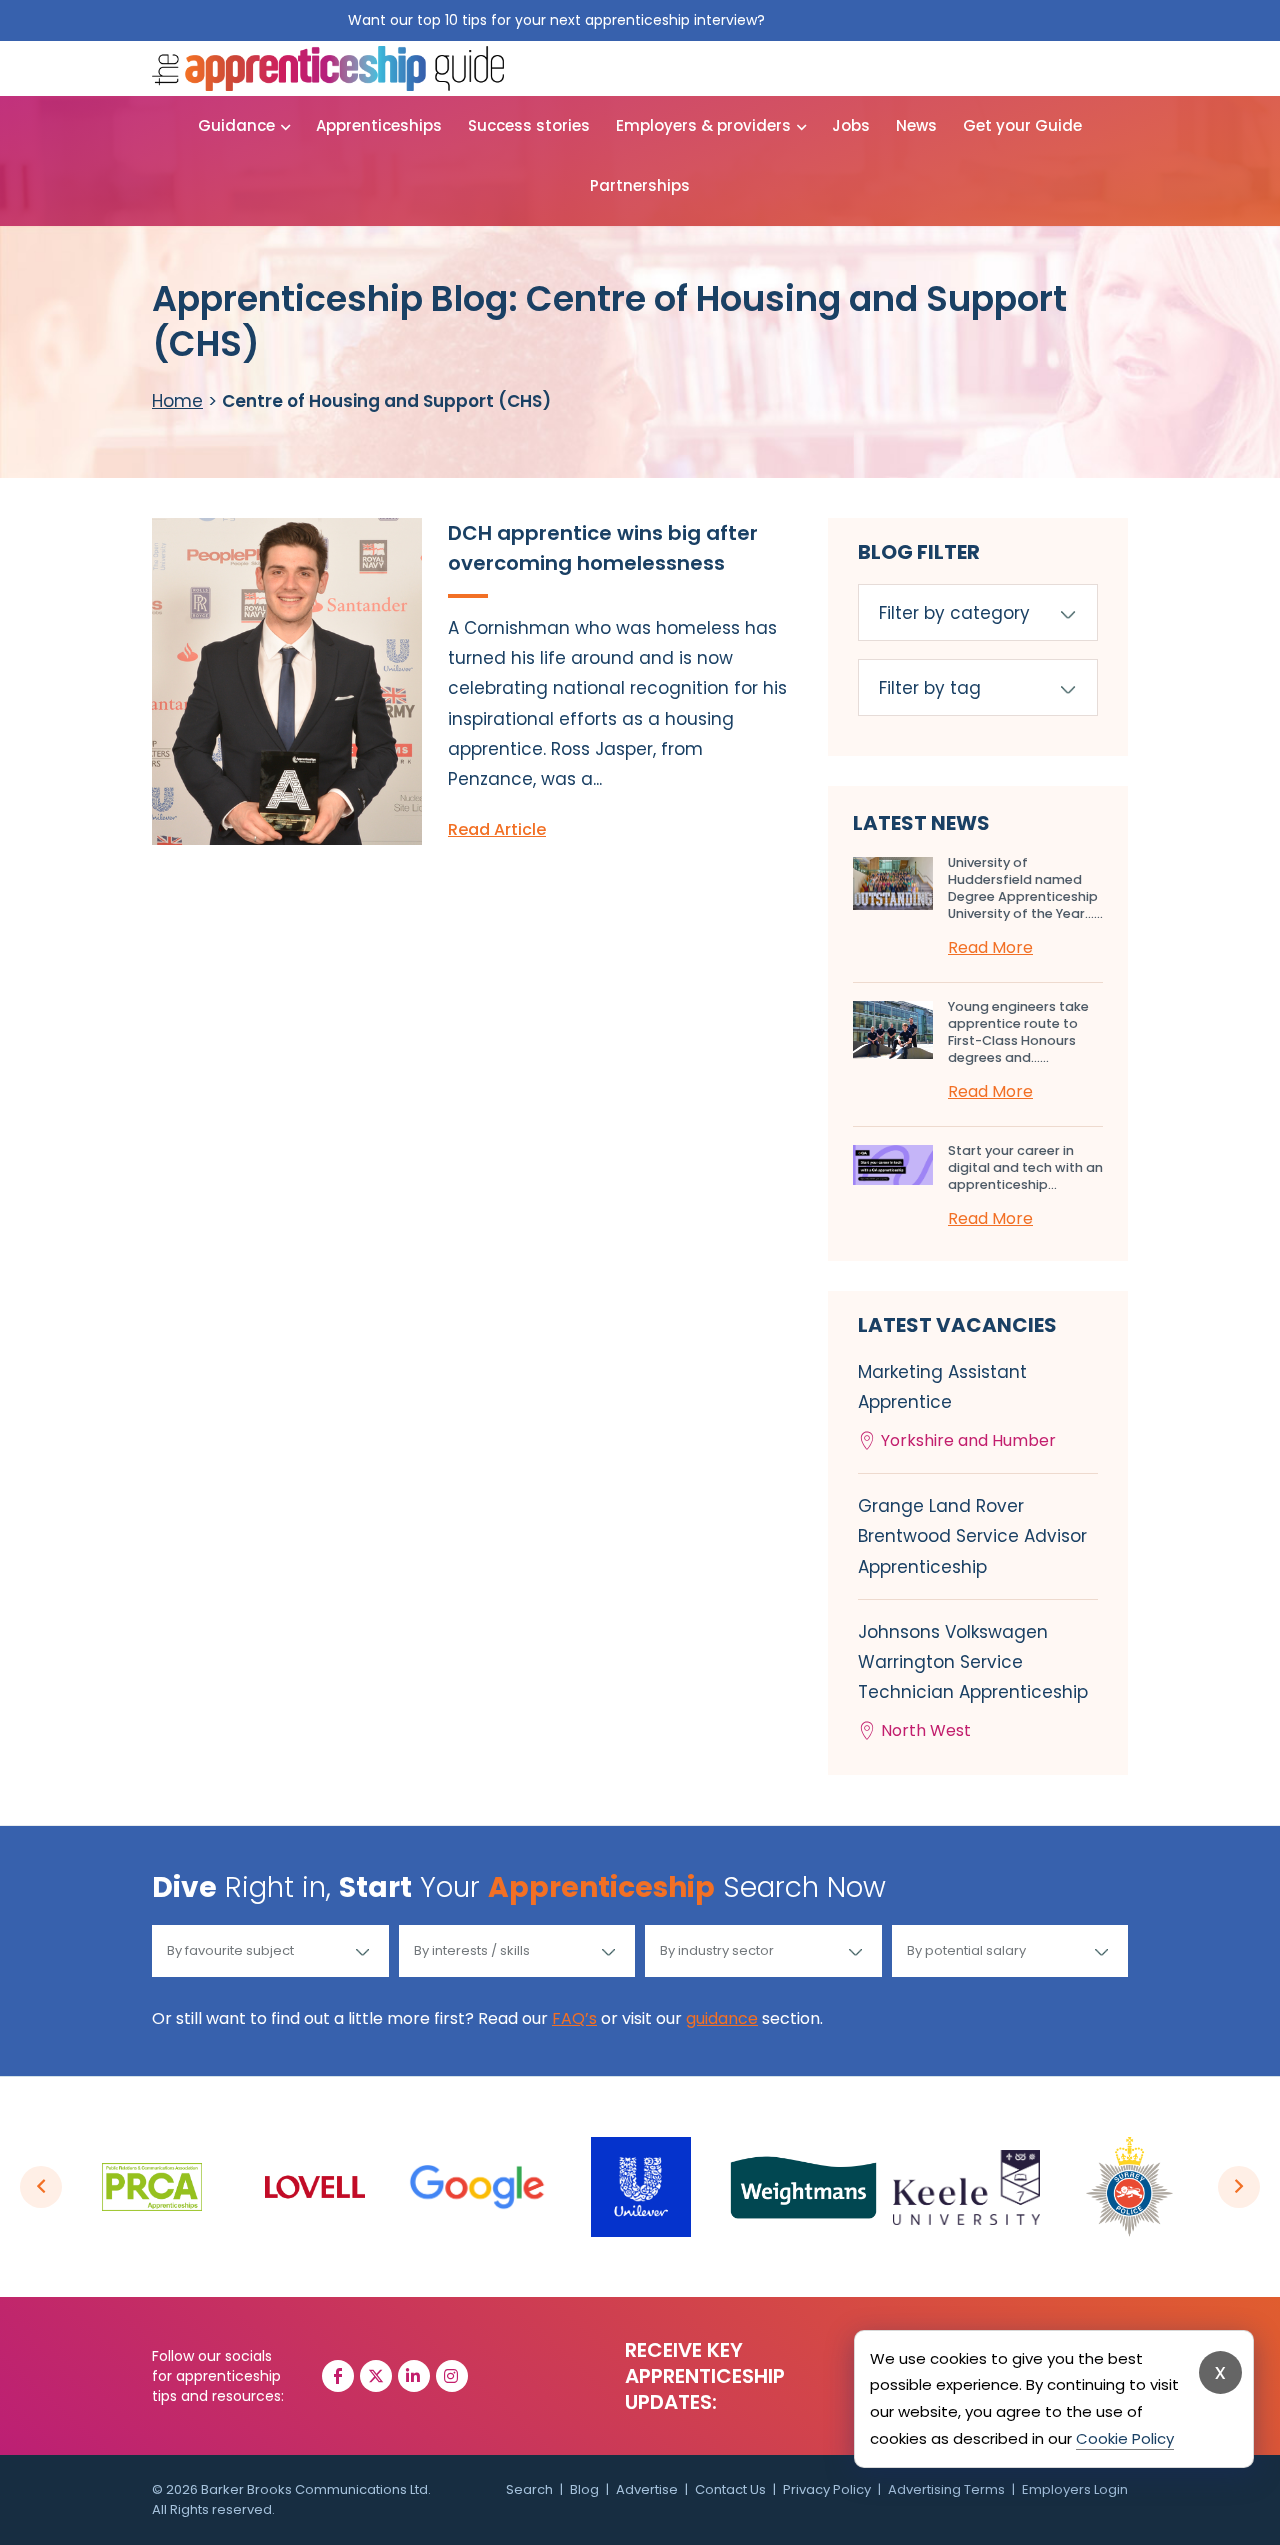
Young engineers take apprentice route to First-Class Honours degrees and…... (1018, 1032)
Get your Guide (1022, 125)
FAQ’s (574, 2018)
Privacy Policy (827, 2489)
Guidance (236, 125)
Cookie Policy (1125, 2438)
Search (529, 2489)
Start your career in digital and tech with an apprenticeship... (1025, 1167)
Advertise (647, 2489)
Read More (990, 947)
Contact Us (730, 2489)
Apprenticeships (379, 125)
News (916, 125)
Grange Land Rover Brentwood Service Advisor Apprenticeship (972, 1536)
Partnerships (640, 185)
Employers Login (1075, 2489)
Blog (584, 2489)
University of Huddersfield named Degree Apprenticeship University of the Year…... (1025, 888)
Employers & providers (703, 125)
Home (177, 401)
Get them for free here (851, 20)
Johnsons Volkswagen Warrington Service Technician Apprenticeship (973, 1681)
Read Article (497, 829)
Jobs (851, 125)
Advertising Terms (946, 2489)
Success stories (529, 125)
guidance (722, 2018)
